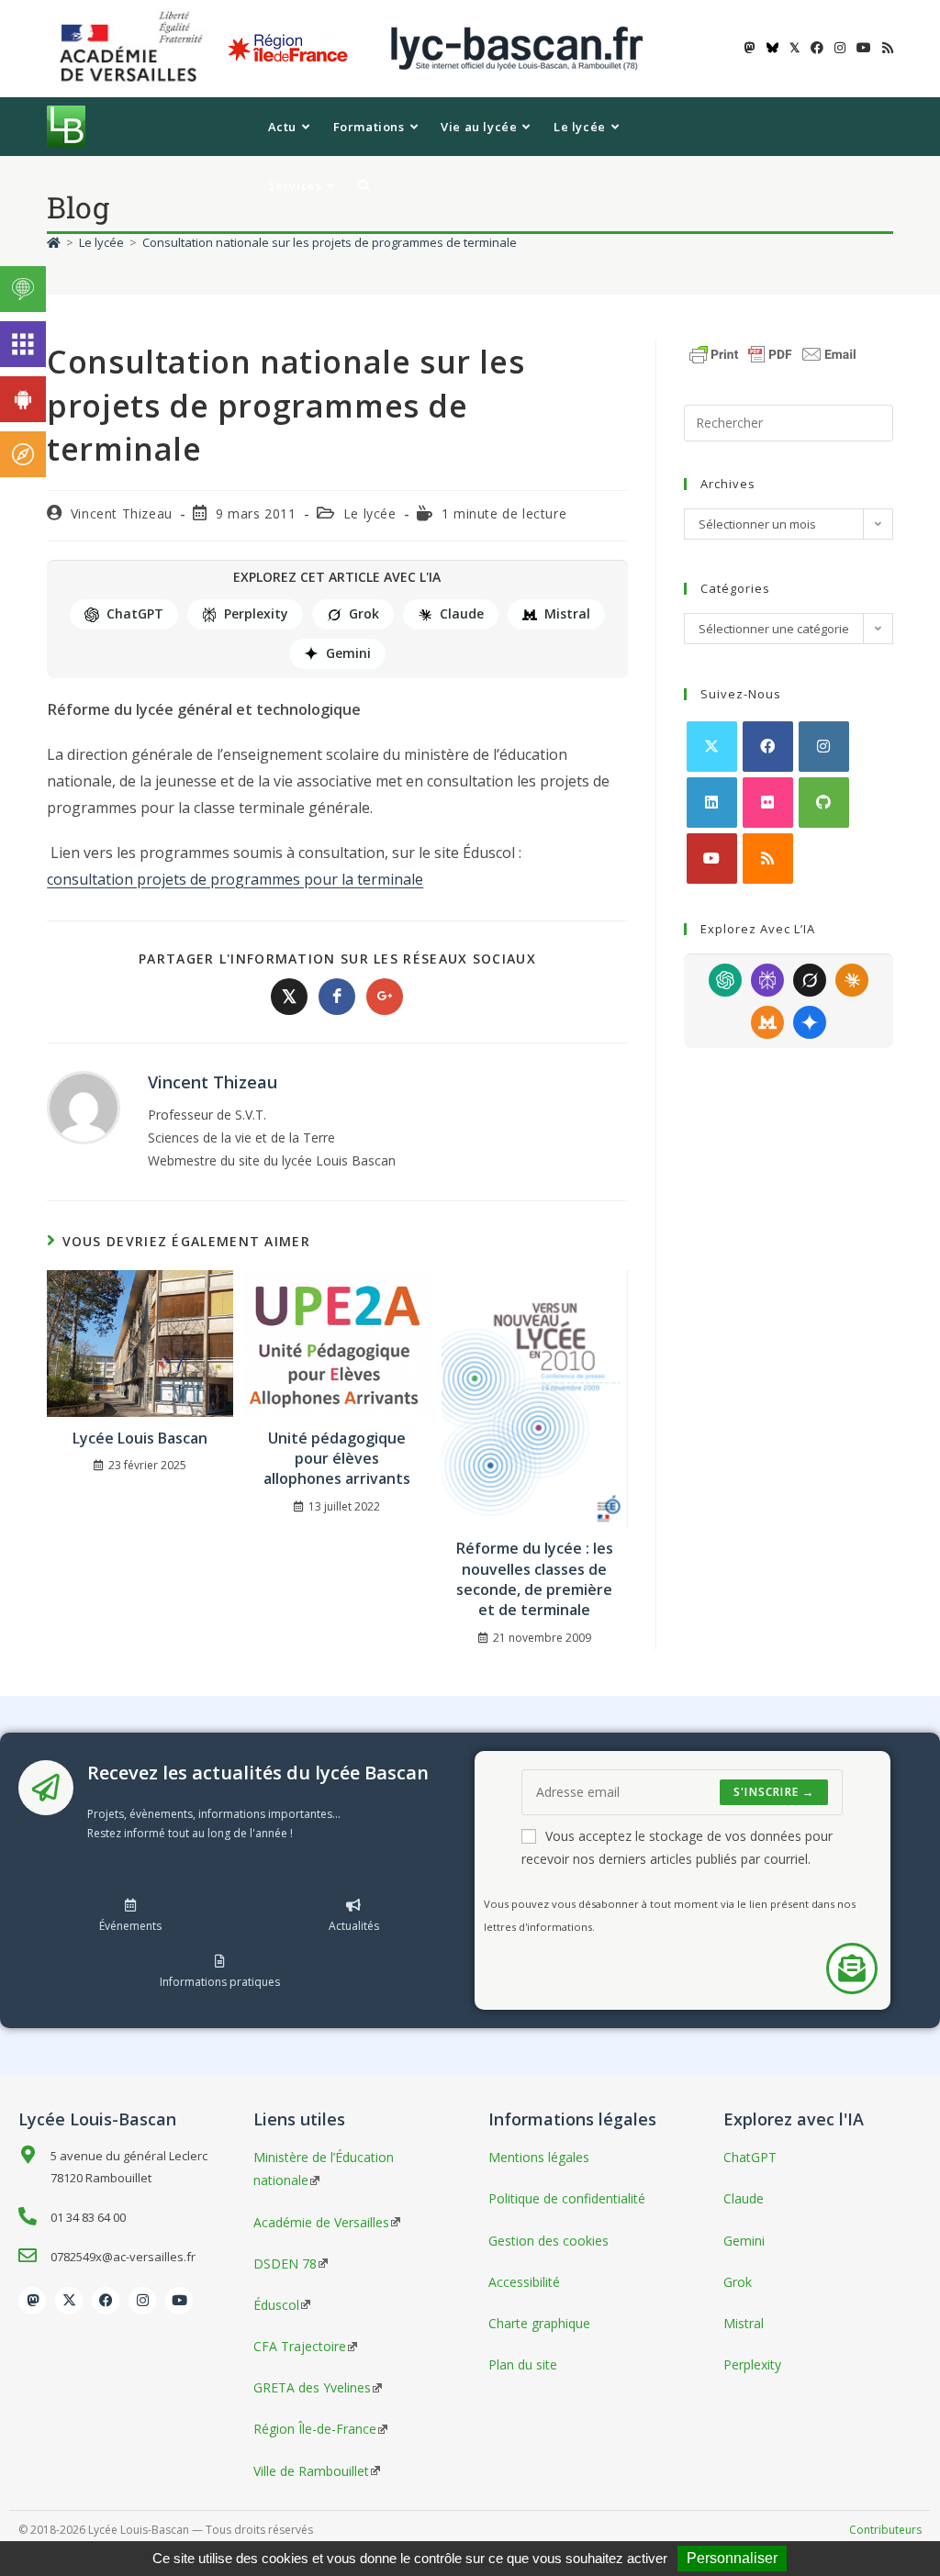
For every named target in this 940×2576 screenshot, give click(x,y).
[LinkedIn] (712, 803)
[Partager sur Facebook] (337, 997)
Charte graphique (539, 2323)
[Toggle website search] (364, 185)
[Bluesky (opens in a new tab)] (772, 48)
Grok (364, 613)
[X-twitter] (69, 2301)
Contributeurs (885, 2530)
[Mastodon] (32, 2301)
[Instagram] (824, 747)
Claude (462, 613)
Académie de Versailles (321, 2222)
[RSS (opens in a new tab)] (885, 48)
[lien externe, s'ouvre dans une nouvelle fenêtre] (135, 47)
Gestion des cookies (548, 2241)
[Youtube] (712, 859)
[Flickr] (768, 803)
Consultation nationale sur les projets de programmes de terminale (330, 242)
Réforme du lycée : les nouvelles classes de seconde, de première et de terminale (535, 1579)
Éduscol (276, 2305)
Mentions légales (539, 2157)
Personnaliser (732, 2558)
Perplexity (256, 613)
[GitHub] (824, 803)
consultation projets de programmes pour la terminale (235, 879)
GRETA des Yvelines (312, 2387)
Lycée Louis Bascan (140, 1438)
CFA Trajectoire (300, 2346)
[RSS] (768, 859)
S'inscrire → (774, 1792)
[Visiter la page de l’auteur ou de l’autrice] (84, 1106)
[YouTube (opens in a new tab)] (864, 48)
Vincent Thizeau (122, 513)
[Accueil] (54, 242)
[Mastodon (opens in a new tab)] (750, 48)
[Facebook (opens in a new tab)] (817, 48)
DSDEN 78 (285, 2264)
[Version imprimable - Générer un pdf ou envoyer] (773, 352)
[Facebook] (768, 747)
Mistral (567, 613)
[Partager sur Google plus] (385, 997)
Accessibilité (524, 2282)
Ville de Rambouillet (311, 2471)
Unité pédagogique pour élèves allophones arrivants (337, 1459)
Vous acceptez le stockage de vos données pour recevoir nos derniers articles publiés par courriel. (677, 1847)
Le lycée (370, 513)
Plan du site (523, 2364)
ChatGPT (135, 613)
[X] (712, 747)
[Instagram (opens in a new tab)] (840, 48)
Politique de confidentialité (567, 2198)
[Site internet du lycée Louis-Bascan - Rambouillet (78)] (517, 47)
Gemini (348, 653)
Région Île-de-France (315, 2429)
